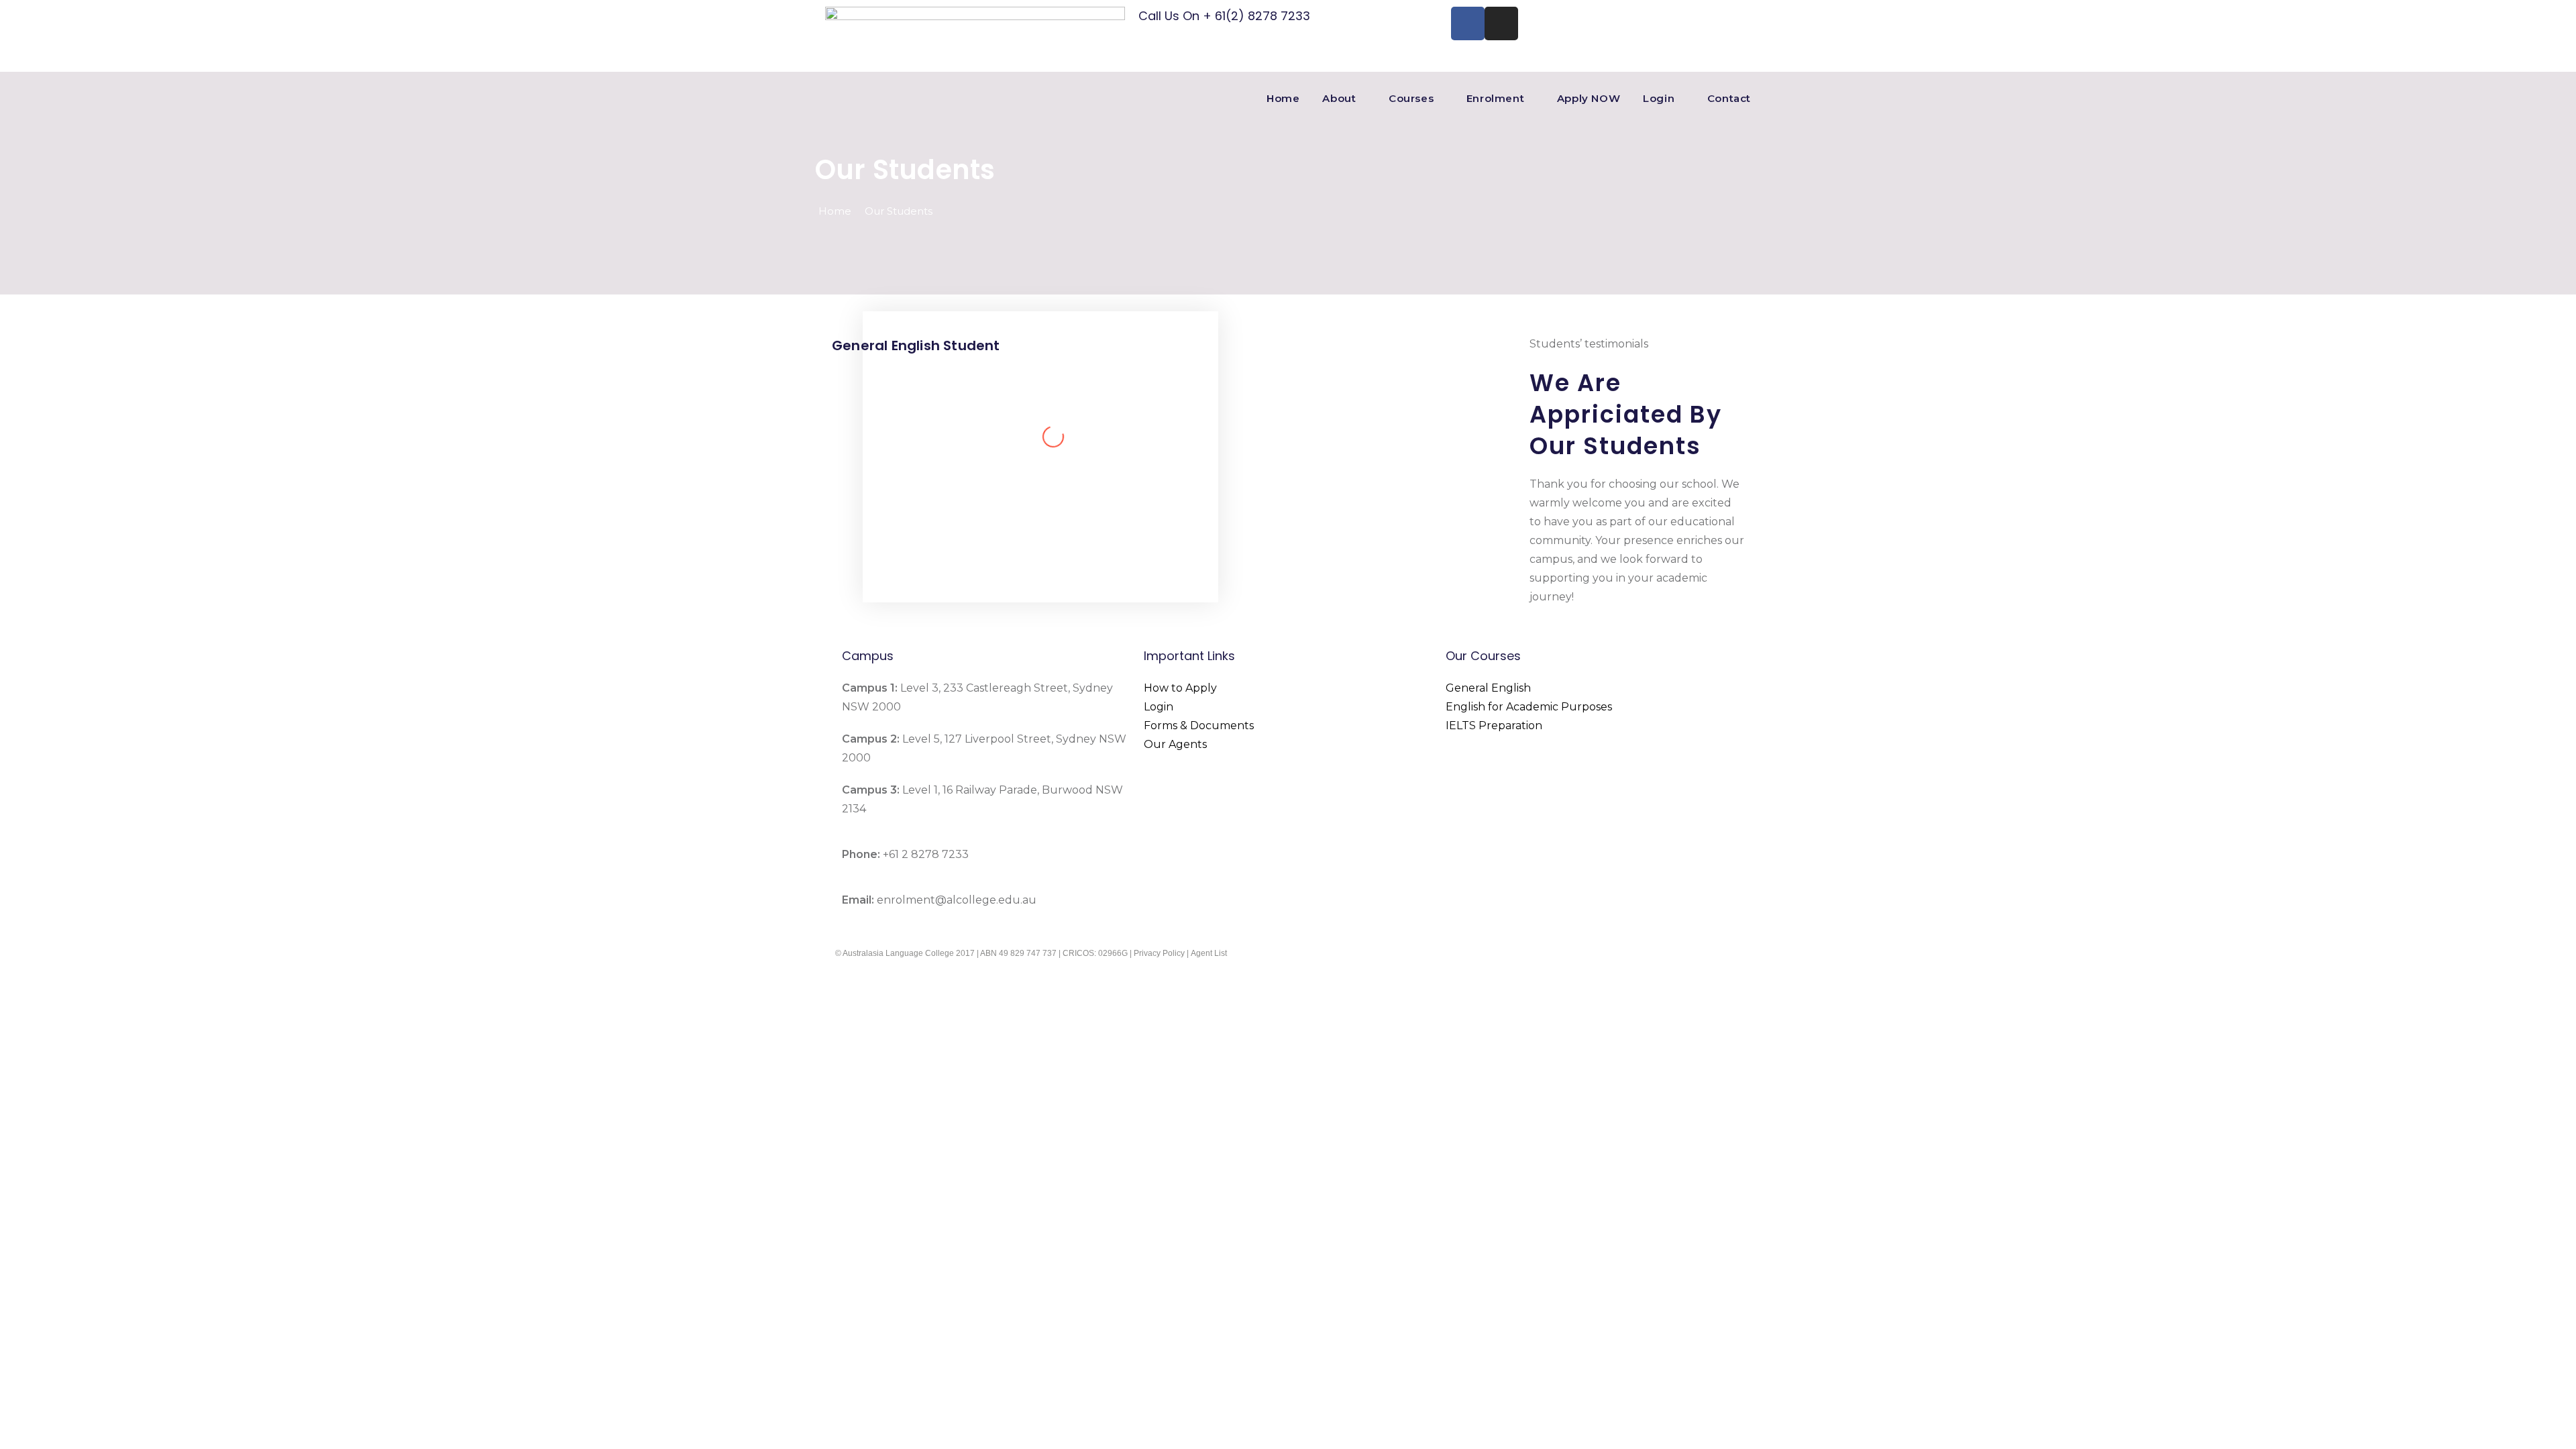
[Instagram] (1501, 23)
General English (1488, 688)
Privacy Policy (1159, 953)
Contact (1729, 98)
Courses (1411, 98)
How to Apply (1180, 688)
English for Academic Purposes (1529, 707)
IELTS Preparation (1494, 726)
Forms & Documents (1199, 726)
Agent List (1209, 953)
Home (1283, 98)
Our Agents (1175, 744)
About (1339, 98)
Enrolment (1495, 98)
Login (1659, 98)
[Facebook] (1468, 23)
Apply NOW (1589, 98)
